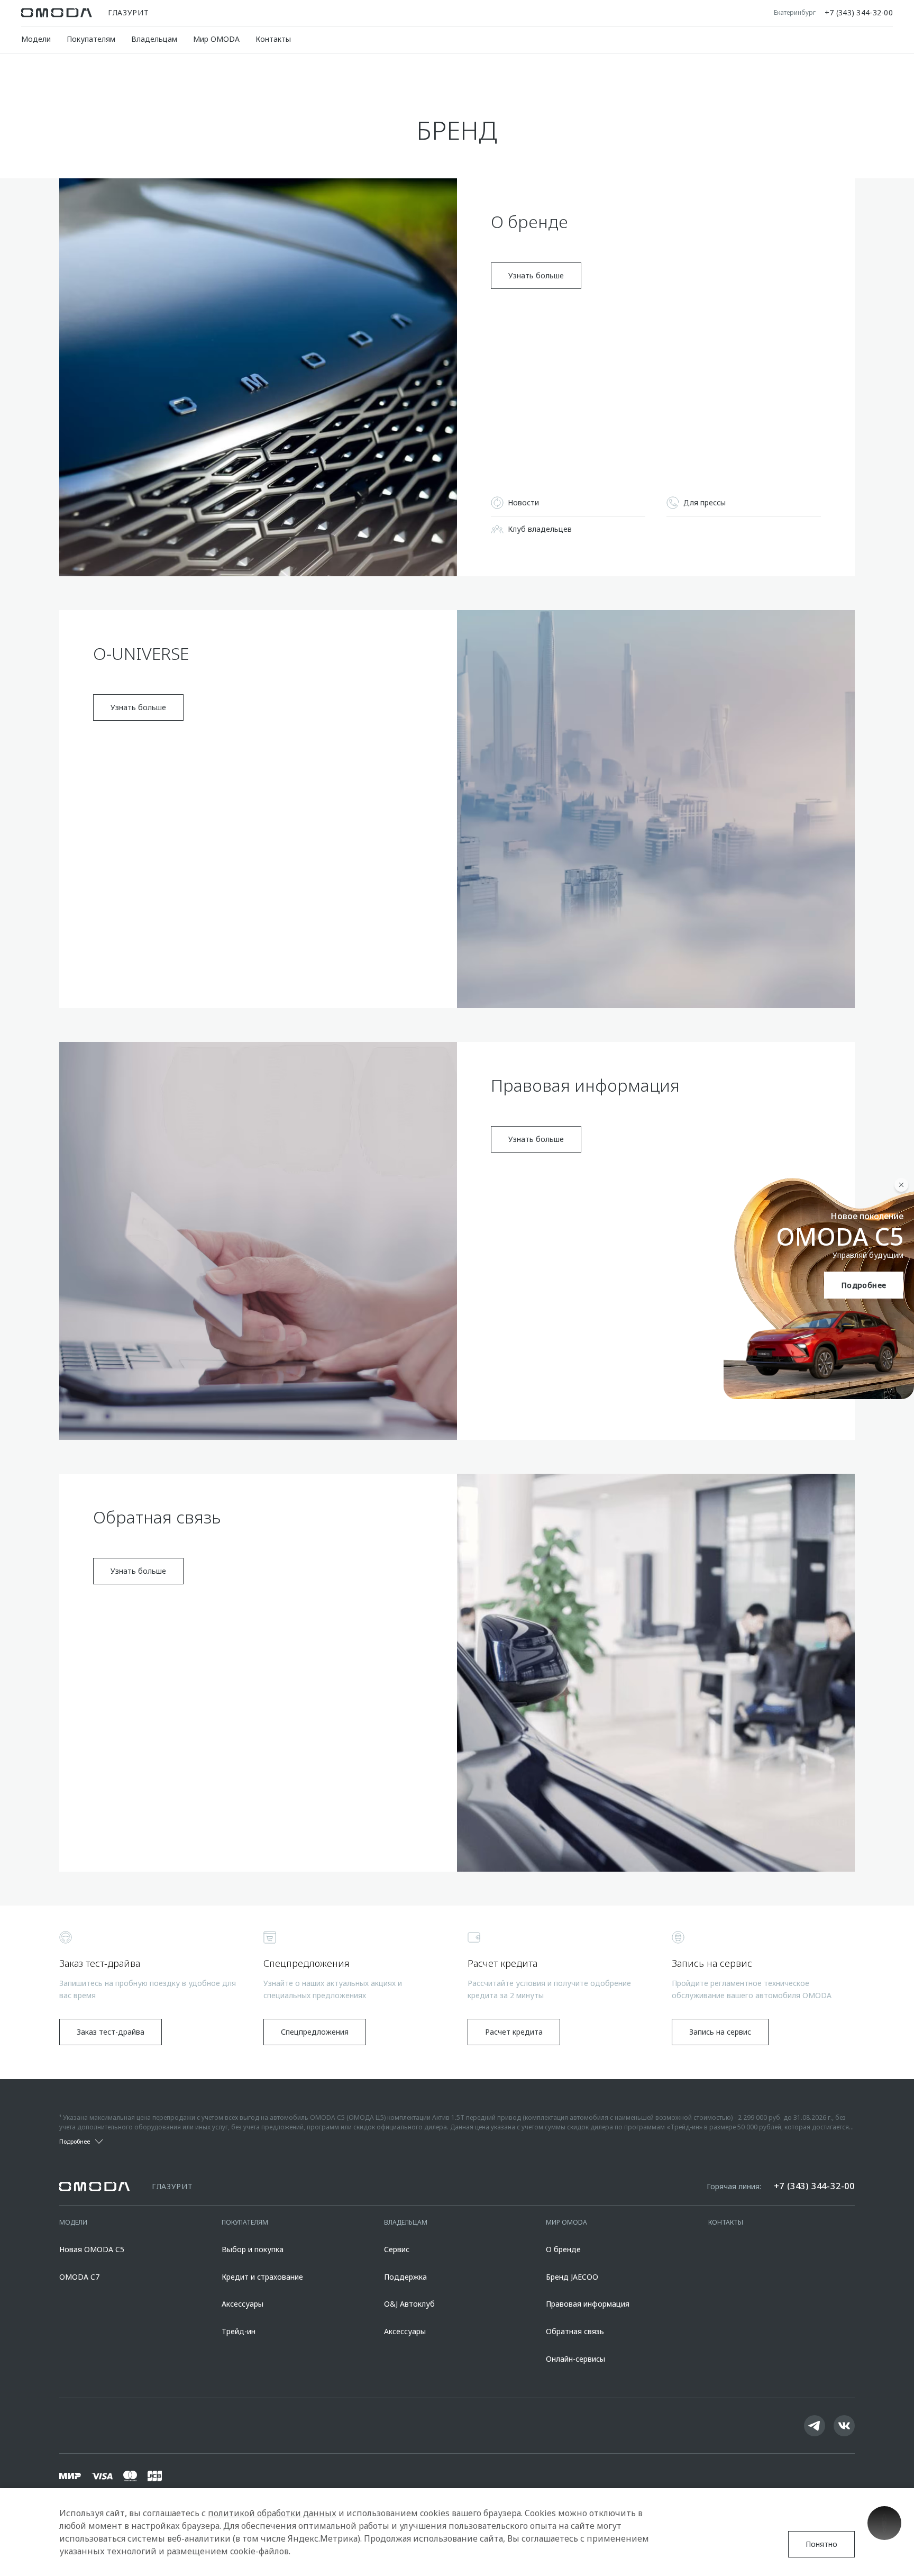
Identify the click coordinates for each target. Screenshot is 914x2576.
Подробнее (864, 1285)
